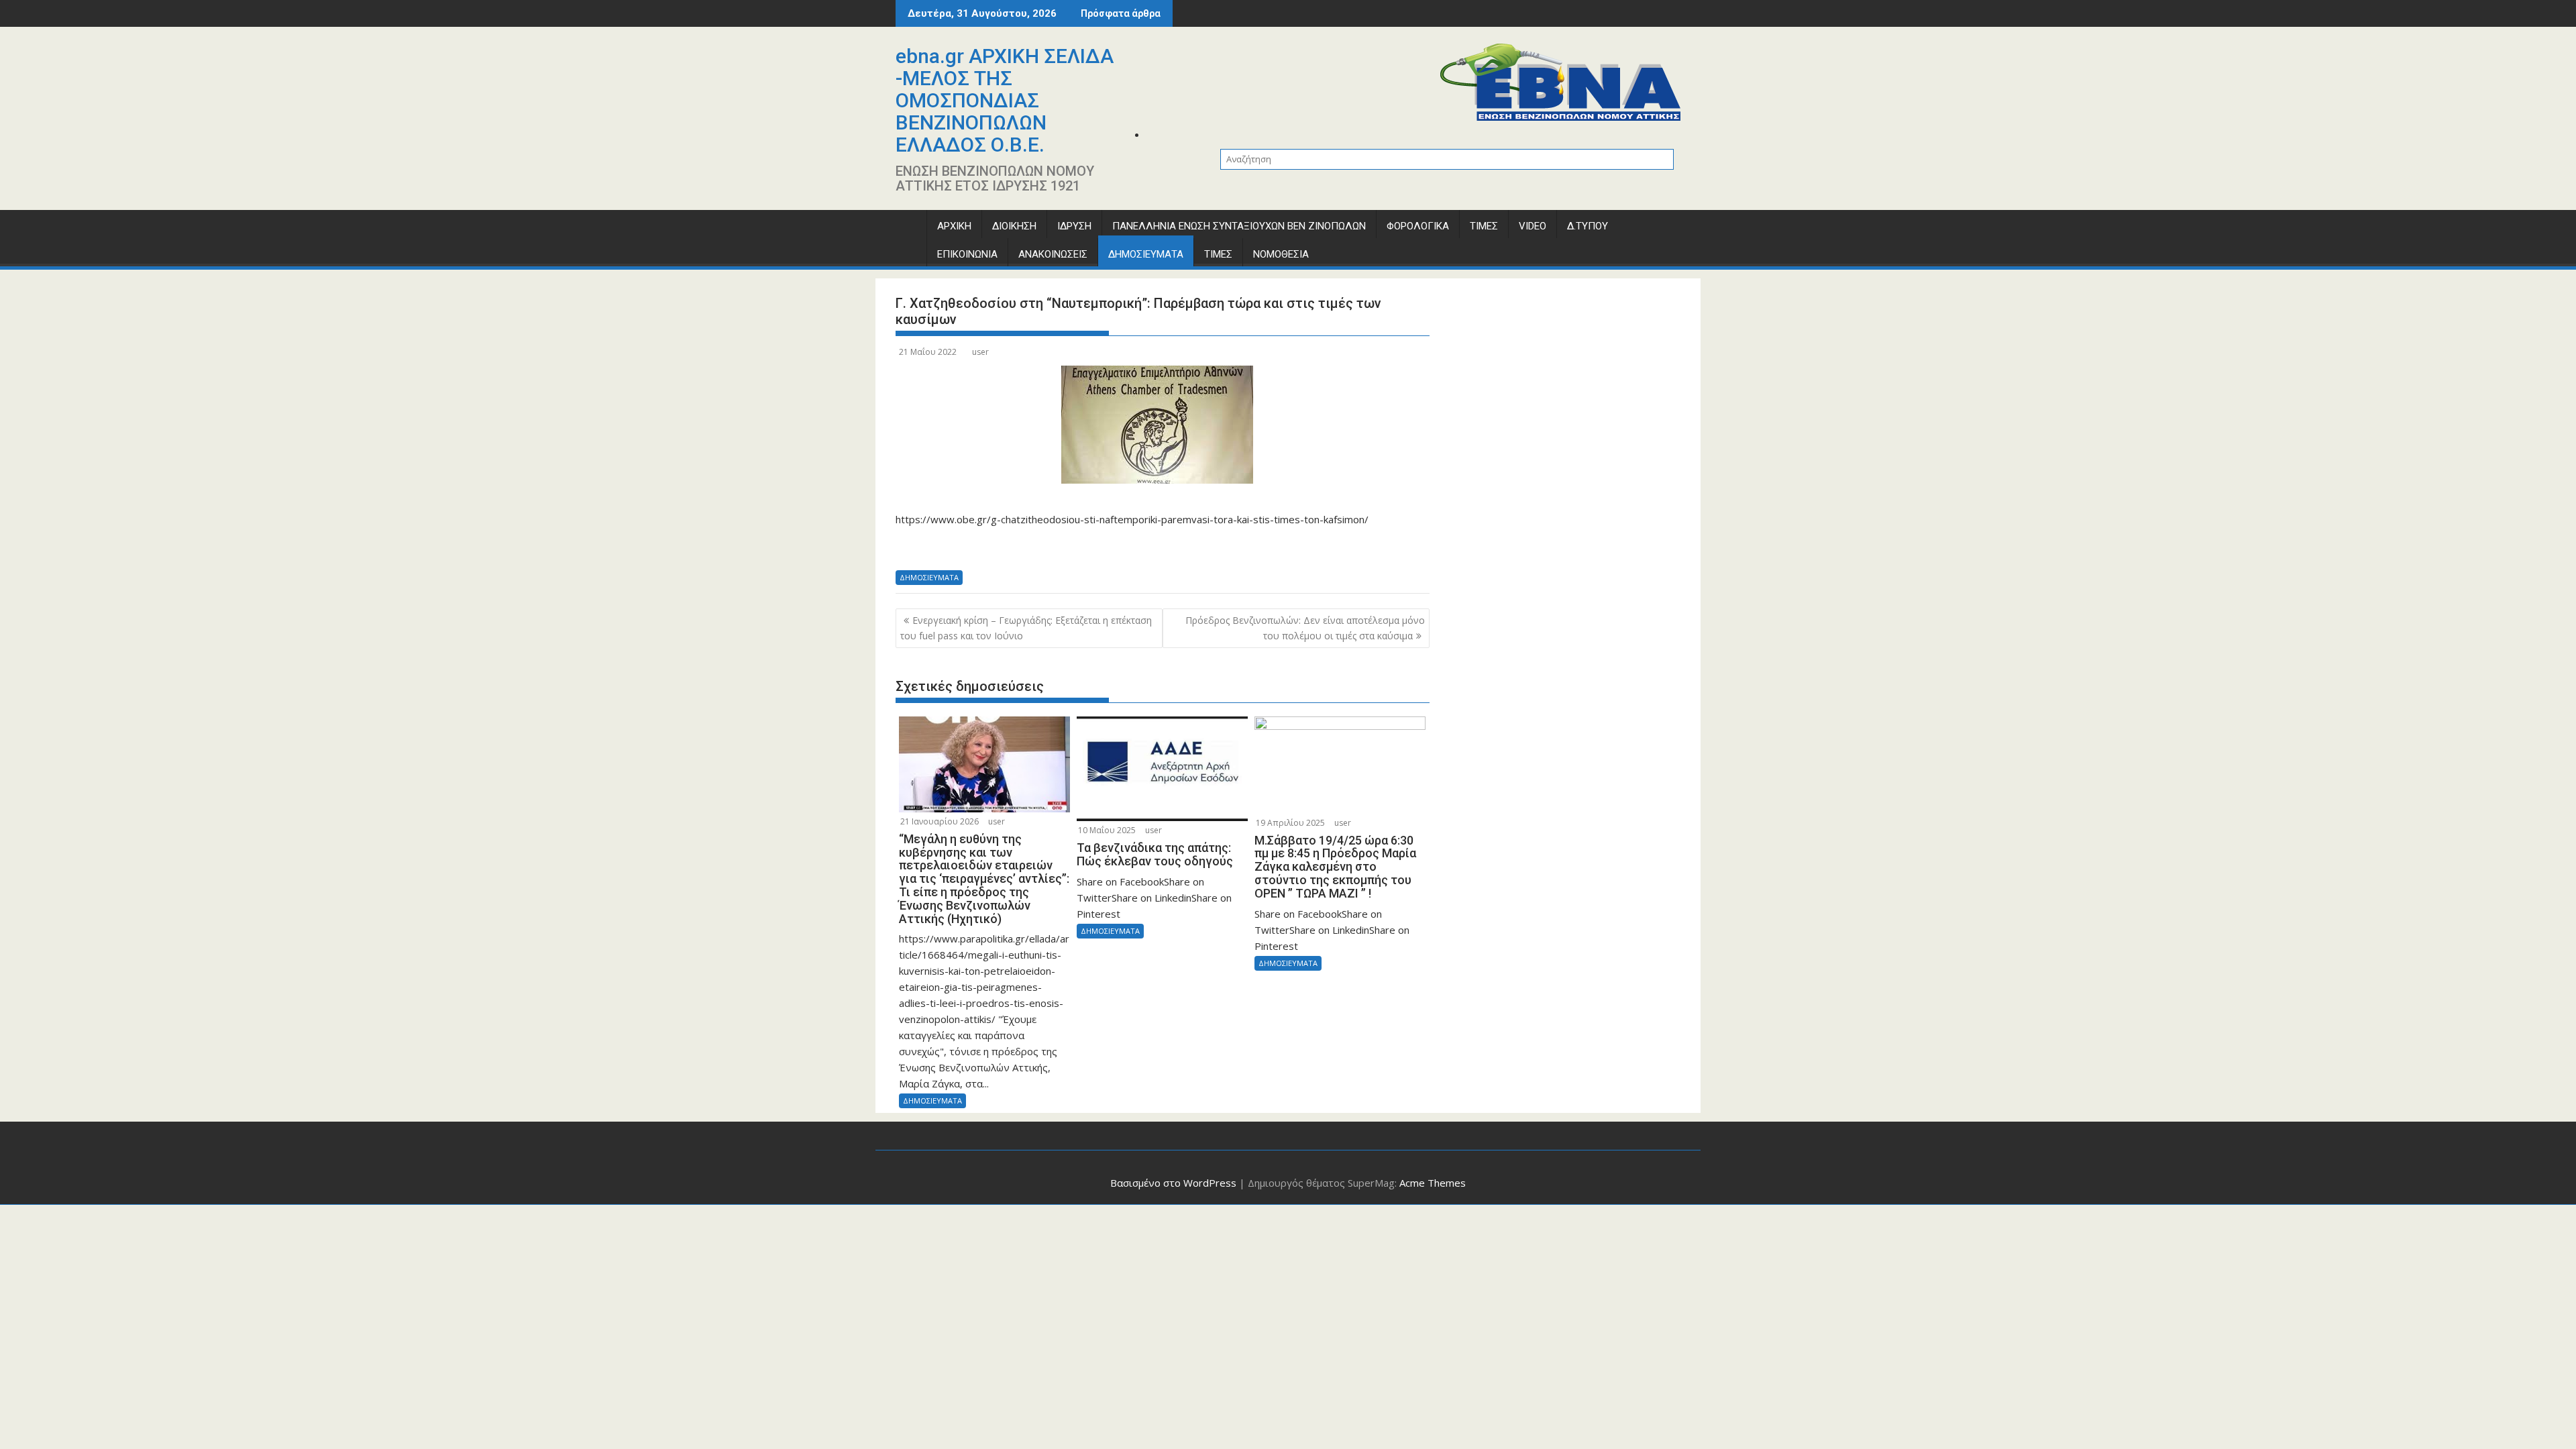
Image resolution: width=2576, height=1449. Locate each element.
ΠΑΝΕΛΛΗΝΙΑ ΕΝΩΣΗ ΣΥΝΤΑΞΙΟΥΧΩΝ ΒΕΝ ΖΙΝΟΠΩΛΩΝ (1239, 226)
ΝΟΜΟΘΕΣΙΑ (1281, 254)
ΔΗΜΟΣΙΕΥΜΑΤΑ (1146, 254)
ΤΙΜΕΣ (1484, 226)
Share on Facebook (911, 548)
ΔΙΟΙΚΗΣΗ (1014, 226)
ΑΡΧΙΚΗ (954, 226)
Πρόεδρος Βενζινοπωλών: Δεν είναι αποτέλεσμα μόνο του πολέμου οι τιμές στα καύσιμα (1305, 628)
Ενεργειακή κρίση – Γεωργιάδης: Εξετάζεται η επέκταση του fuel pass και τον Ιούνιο (1026, 628)
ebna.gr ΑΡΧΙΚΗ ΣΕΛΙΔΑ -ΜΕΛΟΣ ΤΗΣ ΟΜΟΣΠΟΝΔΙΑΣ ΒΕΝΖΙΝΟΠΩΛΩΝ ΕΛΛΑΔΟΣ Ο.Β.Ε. (1005, 100)
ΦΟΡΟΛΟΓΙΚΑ (1418, 226)
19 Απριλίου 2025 (1290, 823)
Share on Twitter (946, 548)
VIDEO (1533, 226)
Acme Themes (1433, 1183)
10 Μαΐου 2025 (1107, 830)
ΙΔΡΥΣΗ (1074, 226)
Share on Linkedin (982, 548)
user (980, 352)
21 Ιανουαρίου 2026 (940, 821)
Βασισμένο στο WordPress (1173, 1183)
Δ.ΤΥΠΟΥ (1588, 226)
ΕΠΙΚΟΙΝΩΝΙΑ (967, 254)
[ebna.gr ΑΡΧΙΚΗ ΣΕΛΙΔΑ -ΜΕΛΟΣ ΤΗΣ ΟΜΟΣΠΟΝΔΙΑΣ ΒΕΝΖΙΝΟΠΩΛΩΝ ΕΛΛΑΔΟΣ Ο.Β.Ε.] (909, 229)
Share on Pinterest (1017, 548)
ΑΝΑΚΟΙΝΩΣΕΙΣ (1053, 254)
